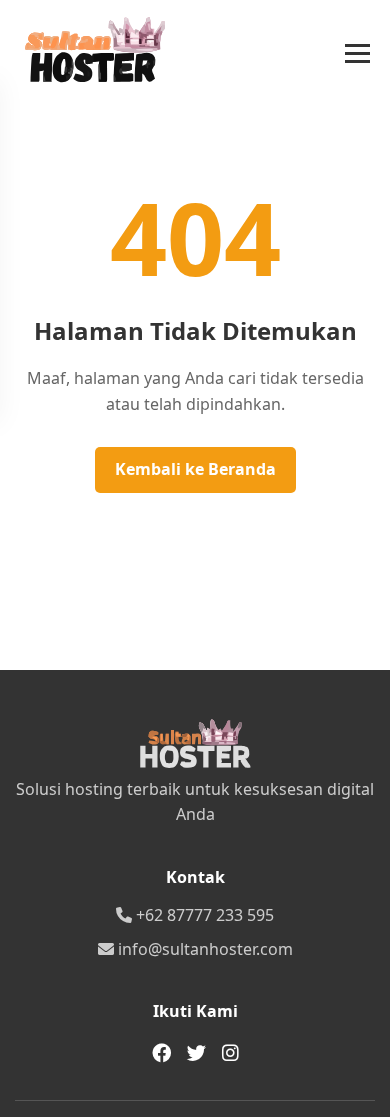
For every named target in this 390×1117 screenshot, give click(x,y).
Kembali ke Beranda (195, 469)
